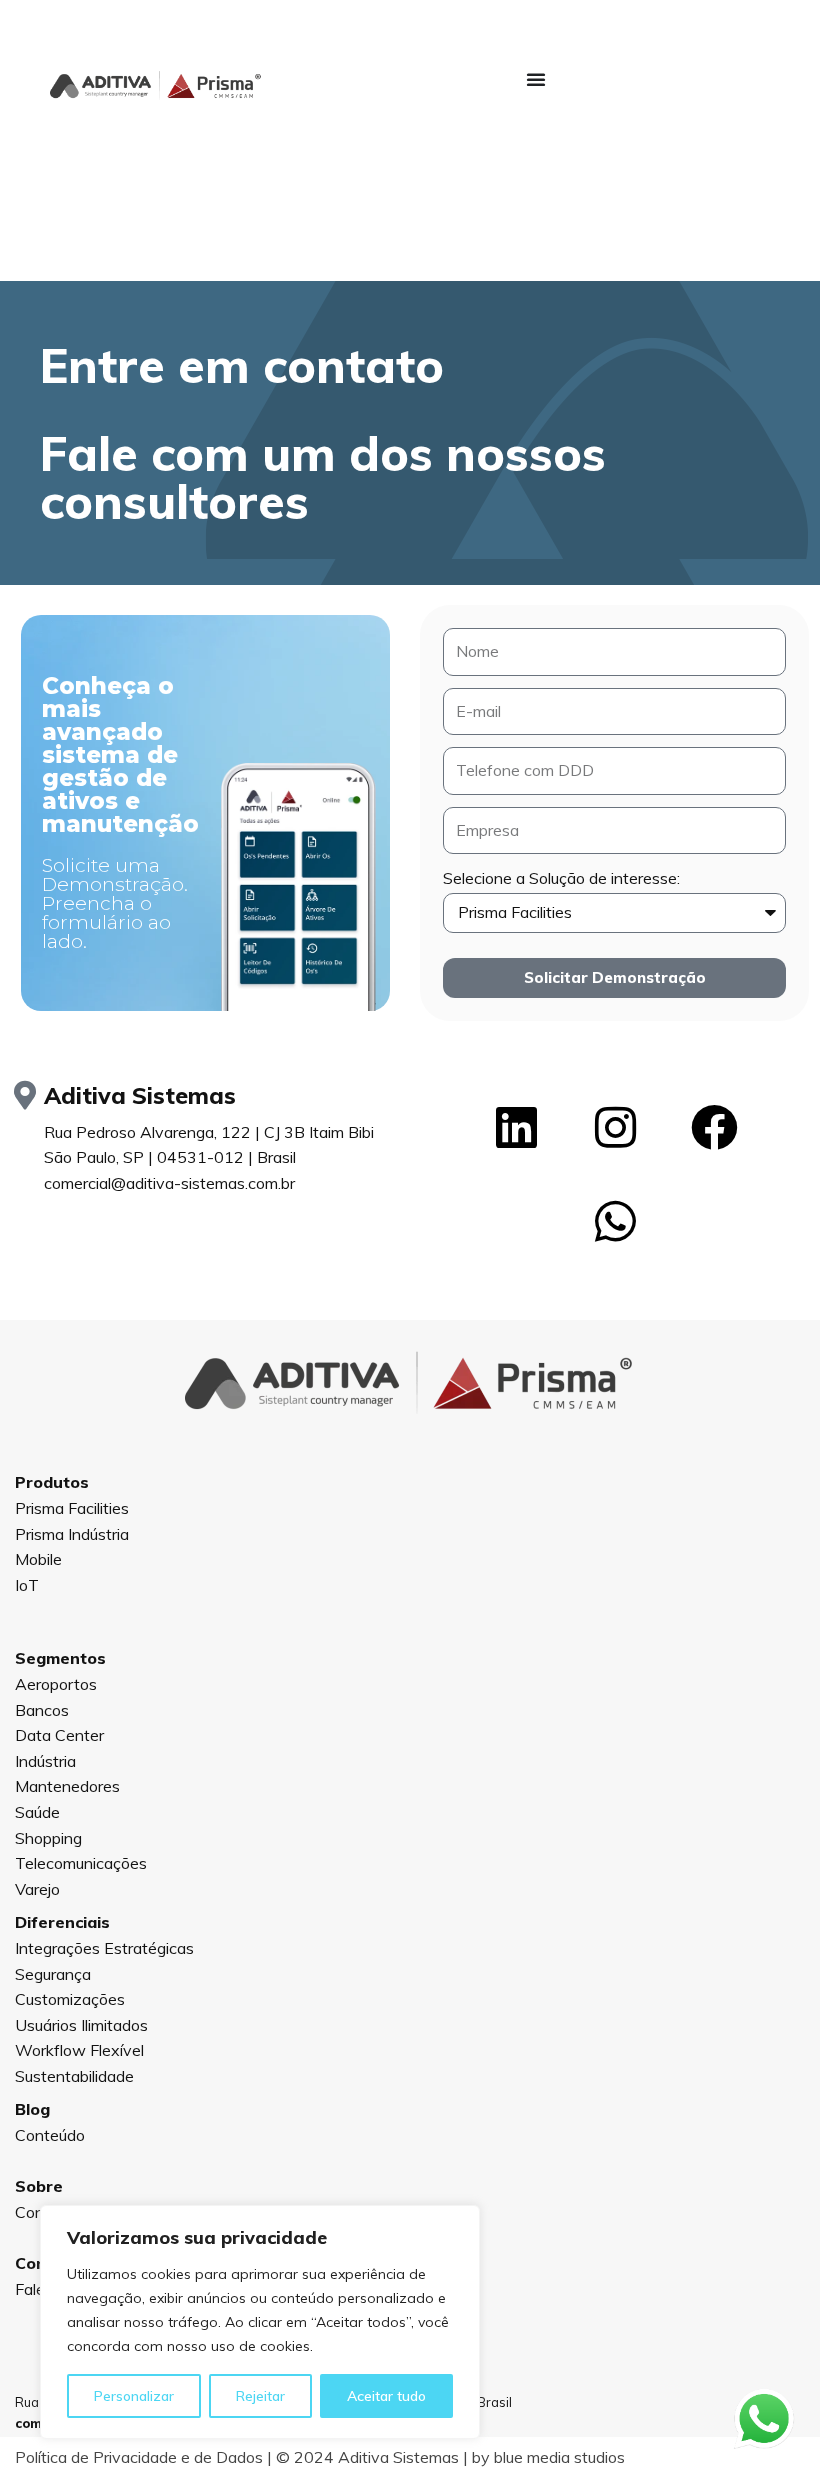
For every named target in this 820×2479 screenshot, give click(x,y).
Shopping (48, 1838)
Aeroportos (56, 1684)
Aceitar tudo (386, 2396)
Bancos (42, 1710)
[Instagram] (615, 1128)
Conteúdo (50, 2135)
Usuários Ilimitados (81, 2025)
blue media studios (559, 2457)
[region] (260, 2322)
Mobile (38, 1559)
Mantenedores (67, 1786)
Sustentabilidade (74, 2076)
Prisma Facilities (72, 1508)
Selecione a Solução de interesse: (561, 878)
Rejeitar (260, 2396)
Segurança (53, 1974)
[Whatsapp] (615, 1222)
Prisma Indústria (72, 1534)
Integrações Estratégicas (104, 1948)
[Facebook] (714, 1128)
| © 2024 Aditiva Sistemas (237, 2457)
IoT (27, 1585)
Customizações (70, 1999)
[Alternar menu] (536, 79)
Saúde (37, 1812)
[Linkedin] (516, 1128)
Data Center (59, 1735)
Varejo (37, 1889)
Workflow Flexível (79, 2050)
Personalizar (134, 2396)
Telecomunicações (81, 1863)
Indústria (45, 1761)
